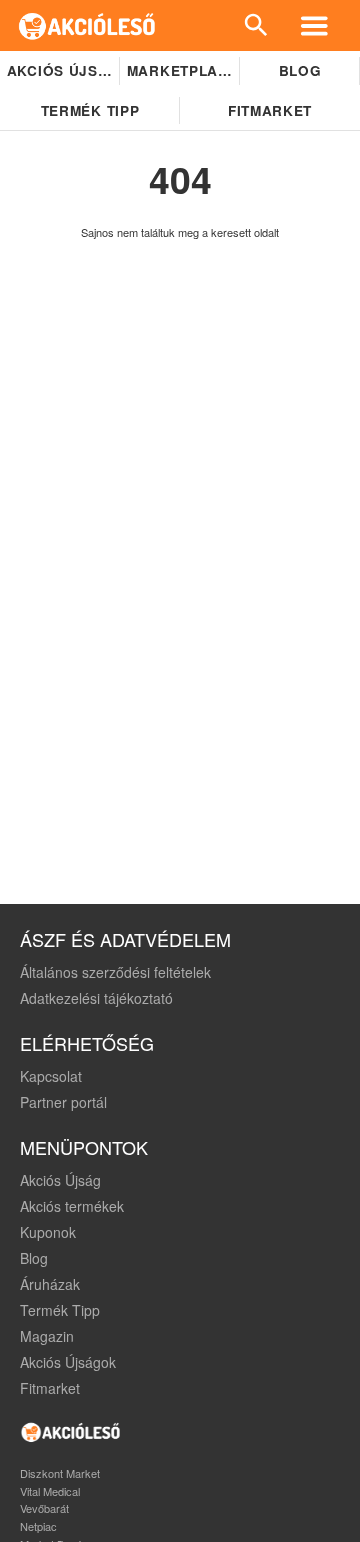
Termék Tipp (60, 1310)
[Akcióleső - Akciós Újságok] (87, 25)
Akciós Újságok (68, 1362)
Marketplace (182, 70)
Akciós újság (63, 70)
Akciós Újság (60, 1180)
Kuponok (48, 1232)
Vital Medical (50, 1491)
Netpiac (38, 1526)
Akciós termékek (72, 1206)
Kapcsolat (51, 1076)
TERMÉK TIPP (90, 110)
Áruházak (50, 1284)
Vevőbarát (44, 1508)
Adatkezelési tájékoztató (96, 998)
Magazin (47, 1336)
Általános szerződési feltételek (115, 972)
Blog (300, 70)
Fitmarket (270, 110)
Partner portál (63, 1102)
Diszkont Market (60, 1473)
